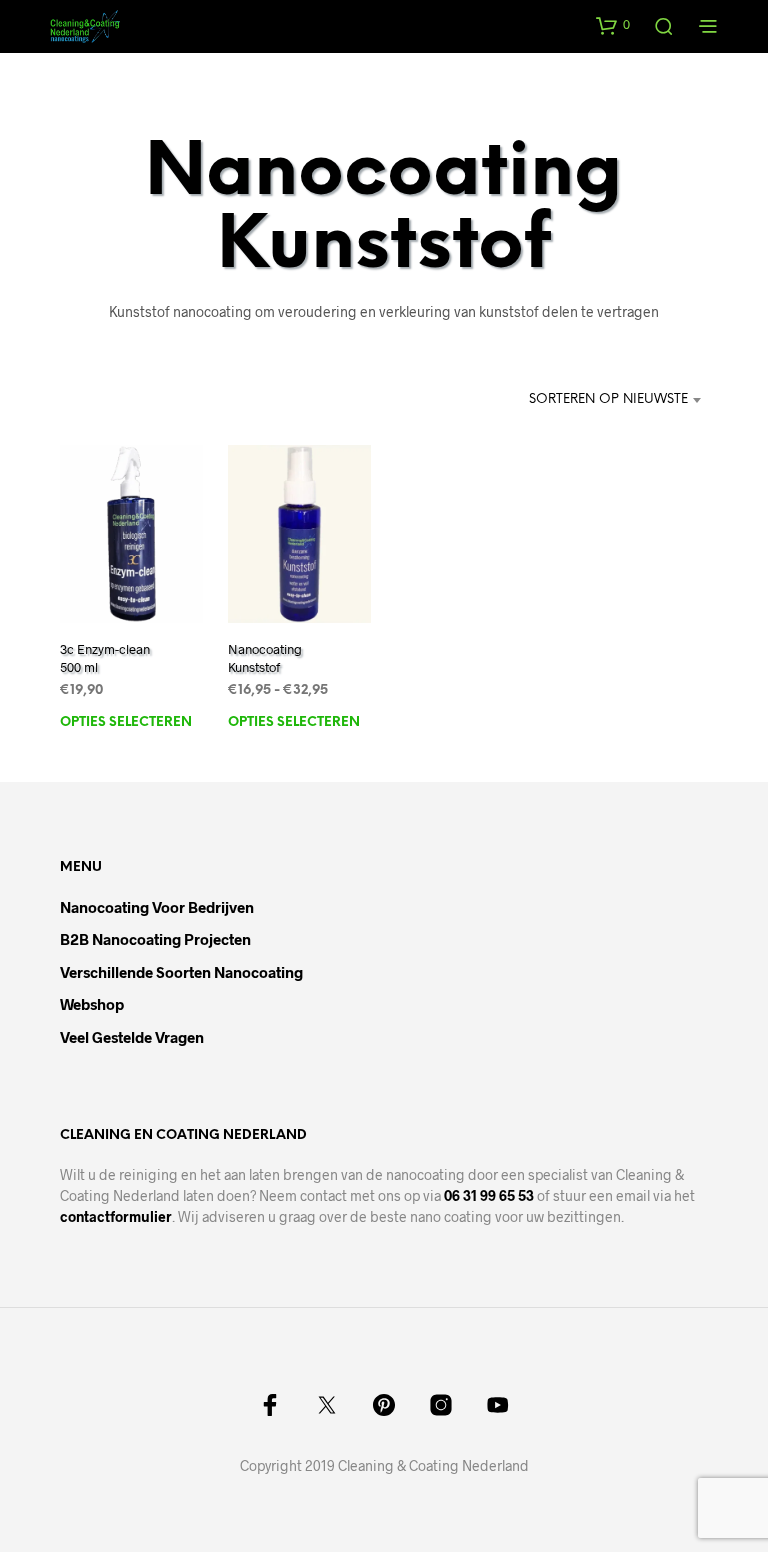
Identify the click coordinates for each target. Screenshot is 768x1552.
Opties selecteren (126, 722)
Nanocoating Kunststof (265, 658)
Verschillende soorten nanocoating (181, 972)
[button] (613, 25)
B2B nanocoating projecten (155, 939)
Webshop (92, 1004)
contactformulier (116, 1216)
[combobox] (571, 400)
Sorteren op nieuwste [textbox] (608, 399)
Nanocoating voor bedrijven (157, 907)
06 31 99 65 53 (489, 1195)
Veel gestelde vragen (132, 1037)
